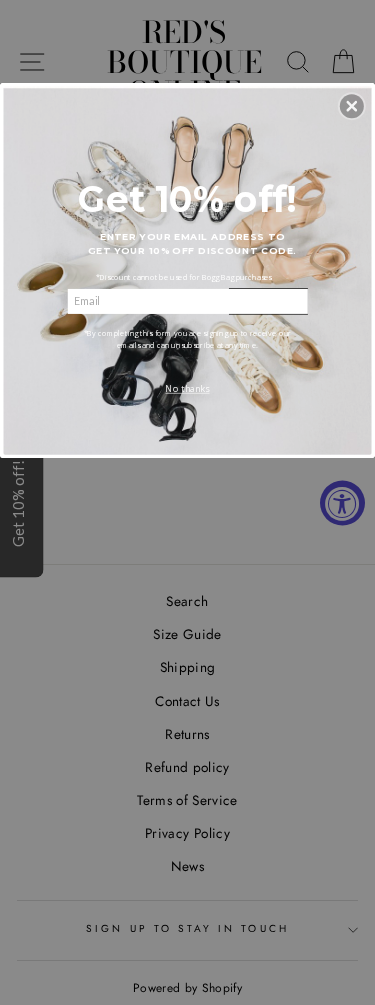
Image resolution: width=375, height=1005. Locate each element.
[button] (352, 106)
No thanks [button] (187, 388)
